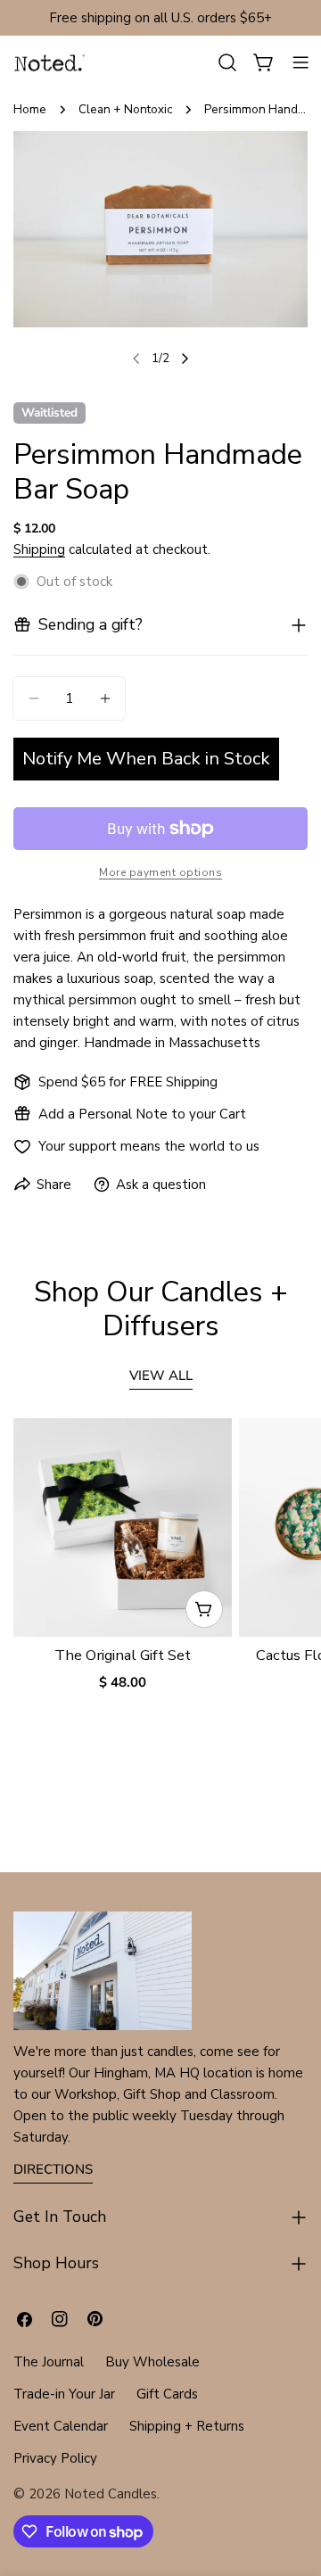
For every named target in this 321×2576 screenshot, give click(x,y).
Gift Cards (167, 2394)
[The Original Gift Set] (123, 1527)
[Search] (227, 62)
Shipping (39, 549)
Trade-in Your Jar (64, 2394)
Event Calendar (61, 2426)
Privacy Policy (55, 2458)
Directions (53, 2169)
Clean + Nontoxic (125, 109)
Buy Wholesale (152, 2362)
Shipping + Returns (187, 2426)
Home (30, 109)
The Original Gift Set (123, 1655)
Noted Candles (111, 2494)
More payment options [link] (160, 872)
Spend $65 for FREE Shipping (128, 1082)
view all (161, 1375)
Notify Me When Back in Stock (146, 759)
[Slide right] (185, 359)
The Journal (49, 2362)
